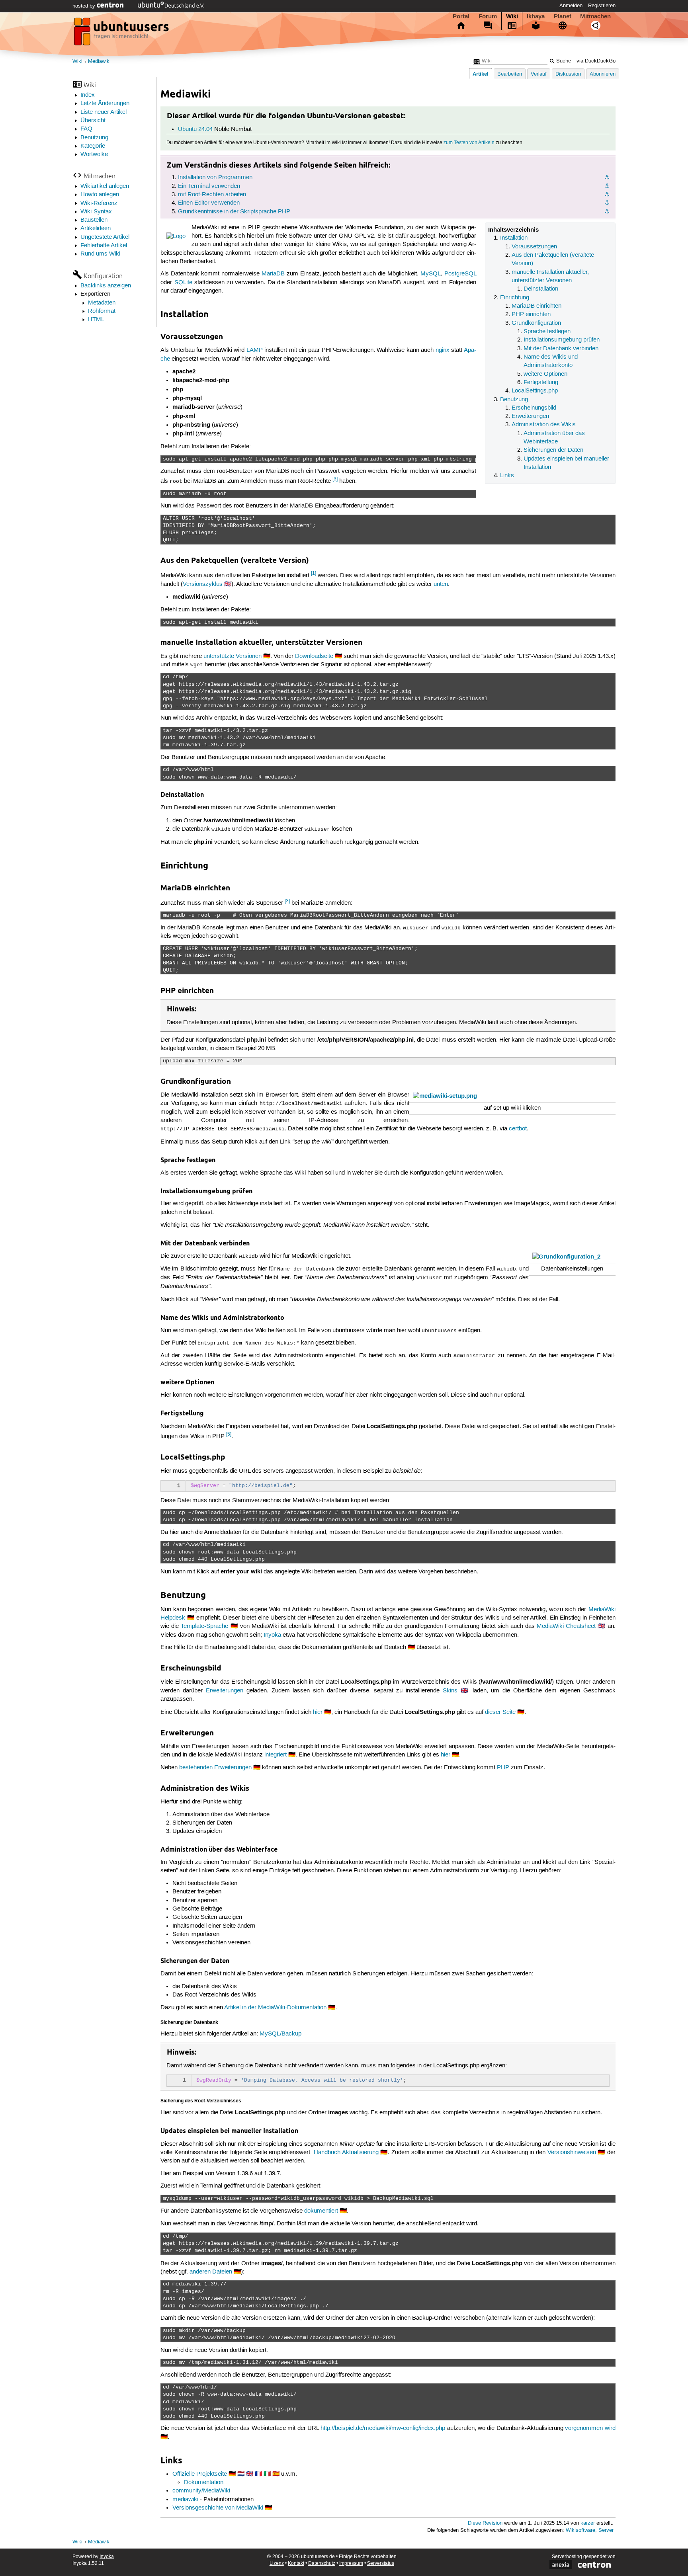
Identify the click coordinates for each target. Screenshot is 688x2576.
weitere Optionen (545, 374)
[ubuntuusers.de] (122, 34)
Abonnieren (603, 74)
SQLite (183, 283)
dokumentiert (321, 2211)
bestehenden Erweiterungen (215, 1768)
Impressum (351, 2563)
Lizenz (277, 2563)
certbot (518, 1129)
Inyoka (272, 1635)
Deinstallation (541, 289)
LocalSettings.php (535, 391)
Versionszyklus (203, 584)
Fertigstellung (541, 382)
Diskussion (568, 74)
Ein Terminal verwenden (209, 186)
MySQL (431, 274)
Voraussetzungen (534, 247)
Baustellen (94, 220)
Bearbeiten (510, 74)
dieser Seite (500, 1712)
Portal (461, 16)
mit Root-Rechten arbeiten (212, 195)
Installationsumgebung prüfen (562, 340)
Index (88, 95)
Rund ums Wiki (100, 254)
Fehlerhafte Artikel (104, 246)
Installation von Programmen (215, 178)
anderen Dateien (211, 2272)
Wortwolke (94, 154)
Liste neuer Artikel (104, 112)
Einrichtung (515, 298)
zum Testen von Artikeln (469, 143)
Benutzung (94, 138)
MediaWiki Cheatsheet (566, 1626)
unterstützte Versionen (233, 656)
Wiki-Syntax (96, 212)
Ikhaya (536, 16)
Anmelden (571, 6)
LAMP (255, 350)
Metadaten (102, 303)
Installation (514, 238)
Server (606, 2530)
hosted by (85, 6)
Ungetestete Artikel (105, 237)
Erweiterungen (530, 416)
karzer (588, 2523)
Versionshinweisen (572, 2153)
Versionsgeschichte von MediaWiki (218, 2508)
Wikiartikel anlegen (105, 186)
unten (441, 584)
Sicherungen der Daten (553, 450)
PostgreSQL (460, 274)
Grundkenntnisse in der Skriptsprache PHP (234, 212)
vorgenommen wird (590, 2428)
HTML (96, 320)
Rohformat (102, 311)
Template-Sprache (204, 1626)
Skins (450, 1691)
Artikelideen (96, 228)
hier (318, 1712)
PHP (503, 1768)
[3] (335, 479)
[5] (229, 1434)
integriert (276, 1755)
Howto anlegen (100, 195)
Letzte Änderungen (105, 103)
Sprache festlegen (547, 332)
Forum (488, 16)
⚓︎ (607, 178)
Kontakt (296, 2563)
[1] (314, 573)
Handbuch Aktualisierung (346, 2153)
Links (507, 476)
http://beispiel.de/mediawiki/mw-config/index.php (383, 2428)
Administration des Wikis (544, 425)
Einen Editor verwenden (209, 203)
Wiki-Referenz (99, 203)
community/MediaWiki (201, 2491)
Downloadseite (314, 656)
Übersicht (93, 121)
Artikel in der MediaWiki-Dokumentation (275, 2008)
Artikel (481, 74)
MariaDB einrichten (537, 306)
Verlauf (539, 74)
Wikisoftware (580, 2530)
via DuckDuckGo (596, 61)
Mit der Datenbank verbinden (561, 349)
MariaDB (273, 274)
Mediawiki (99, 61)
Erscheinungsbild (534, 408)
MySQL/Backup (280, 2034)
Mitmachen (595, 16)
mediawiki (185, 2500)
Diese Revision (485, 2523)
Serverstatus (381, 2563)
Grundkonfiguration (536, 323)
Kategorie (93, 146)
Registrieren (602, 6)
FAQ (86, 129)
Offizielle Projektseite (200, 2474)
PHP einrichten (531, 314)
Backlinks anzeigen (106, 286)
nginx (443, 350)
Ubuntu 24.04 (195, 129)
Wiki (512, 16)
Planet (563, 16)
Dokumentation (204, 2482)
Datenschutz (322, 2563)
